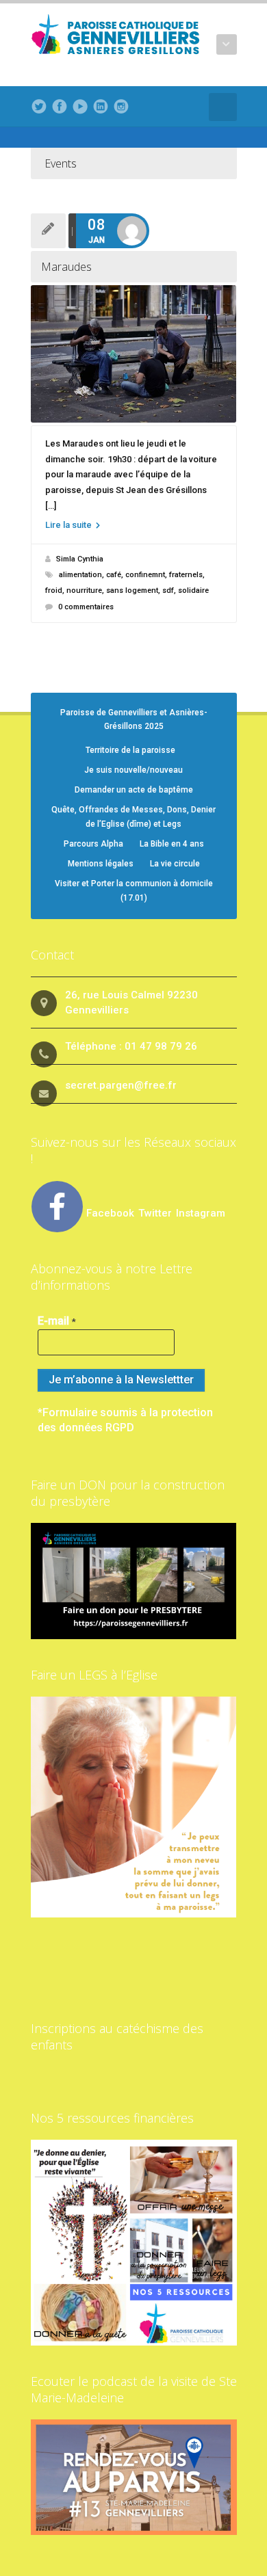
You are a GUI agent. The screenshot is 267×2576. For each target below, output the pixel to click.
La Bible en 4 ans (172, 844)
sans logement (132, 590)
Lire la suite (69, 525)
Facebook (110, 1213)
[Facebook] (60, 107)
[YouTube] (80, 107)
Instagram (201, 1213)
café (114, 575)
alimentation (80, 575)
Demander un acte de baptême (134, 790)
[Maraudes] (134, 354)
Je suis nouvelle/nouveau (133, 770)
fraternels (186, 575)
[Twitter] (39, 107)
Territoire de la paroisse (130, 750)
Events (61, 163)
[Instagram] (121, 107)
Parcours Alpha (93, 844)
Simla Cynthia (80, 559)
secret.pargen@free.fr (121, 1085)
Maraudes (66, 267)
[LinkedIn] (101, 107)
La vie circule (175, 864)
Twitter (156, 1213)
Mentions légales (101, 864)
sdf (168, 590)
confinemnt (145, 575)
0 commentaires (86, 607)
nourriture (84, 590)
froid (54, 590)
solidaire (193, 590)
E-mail (57, 1321)
